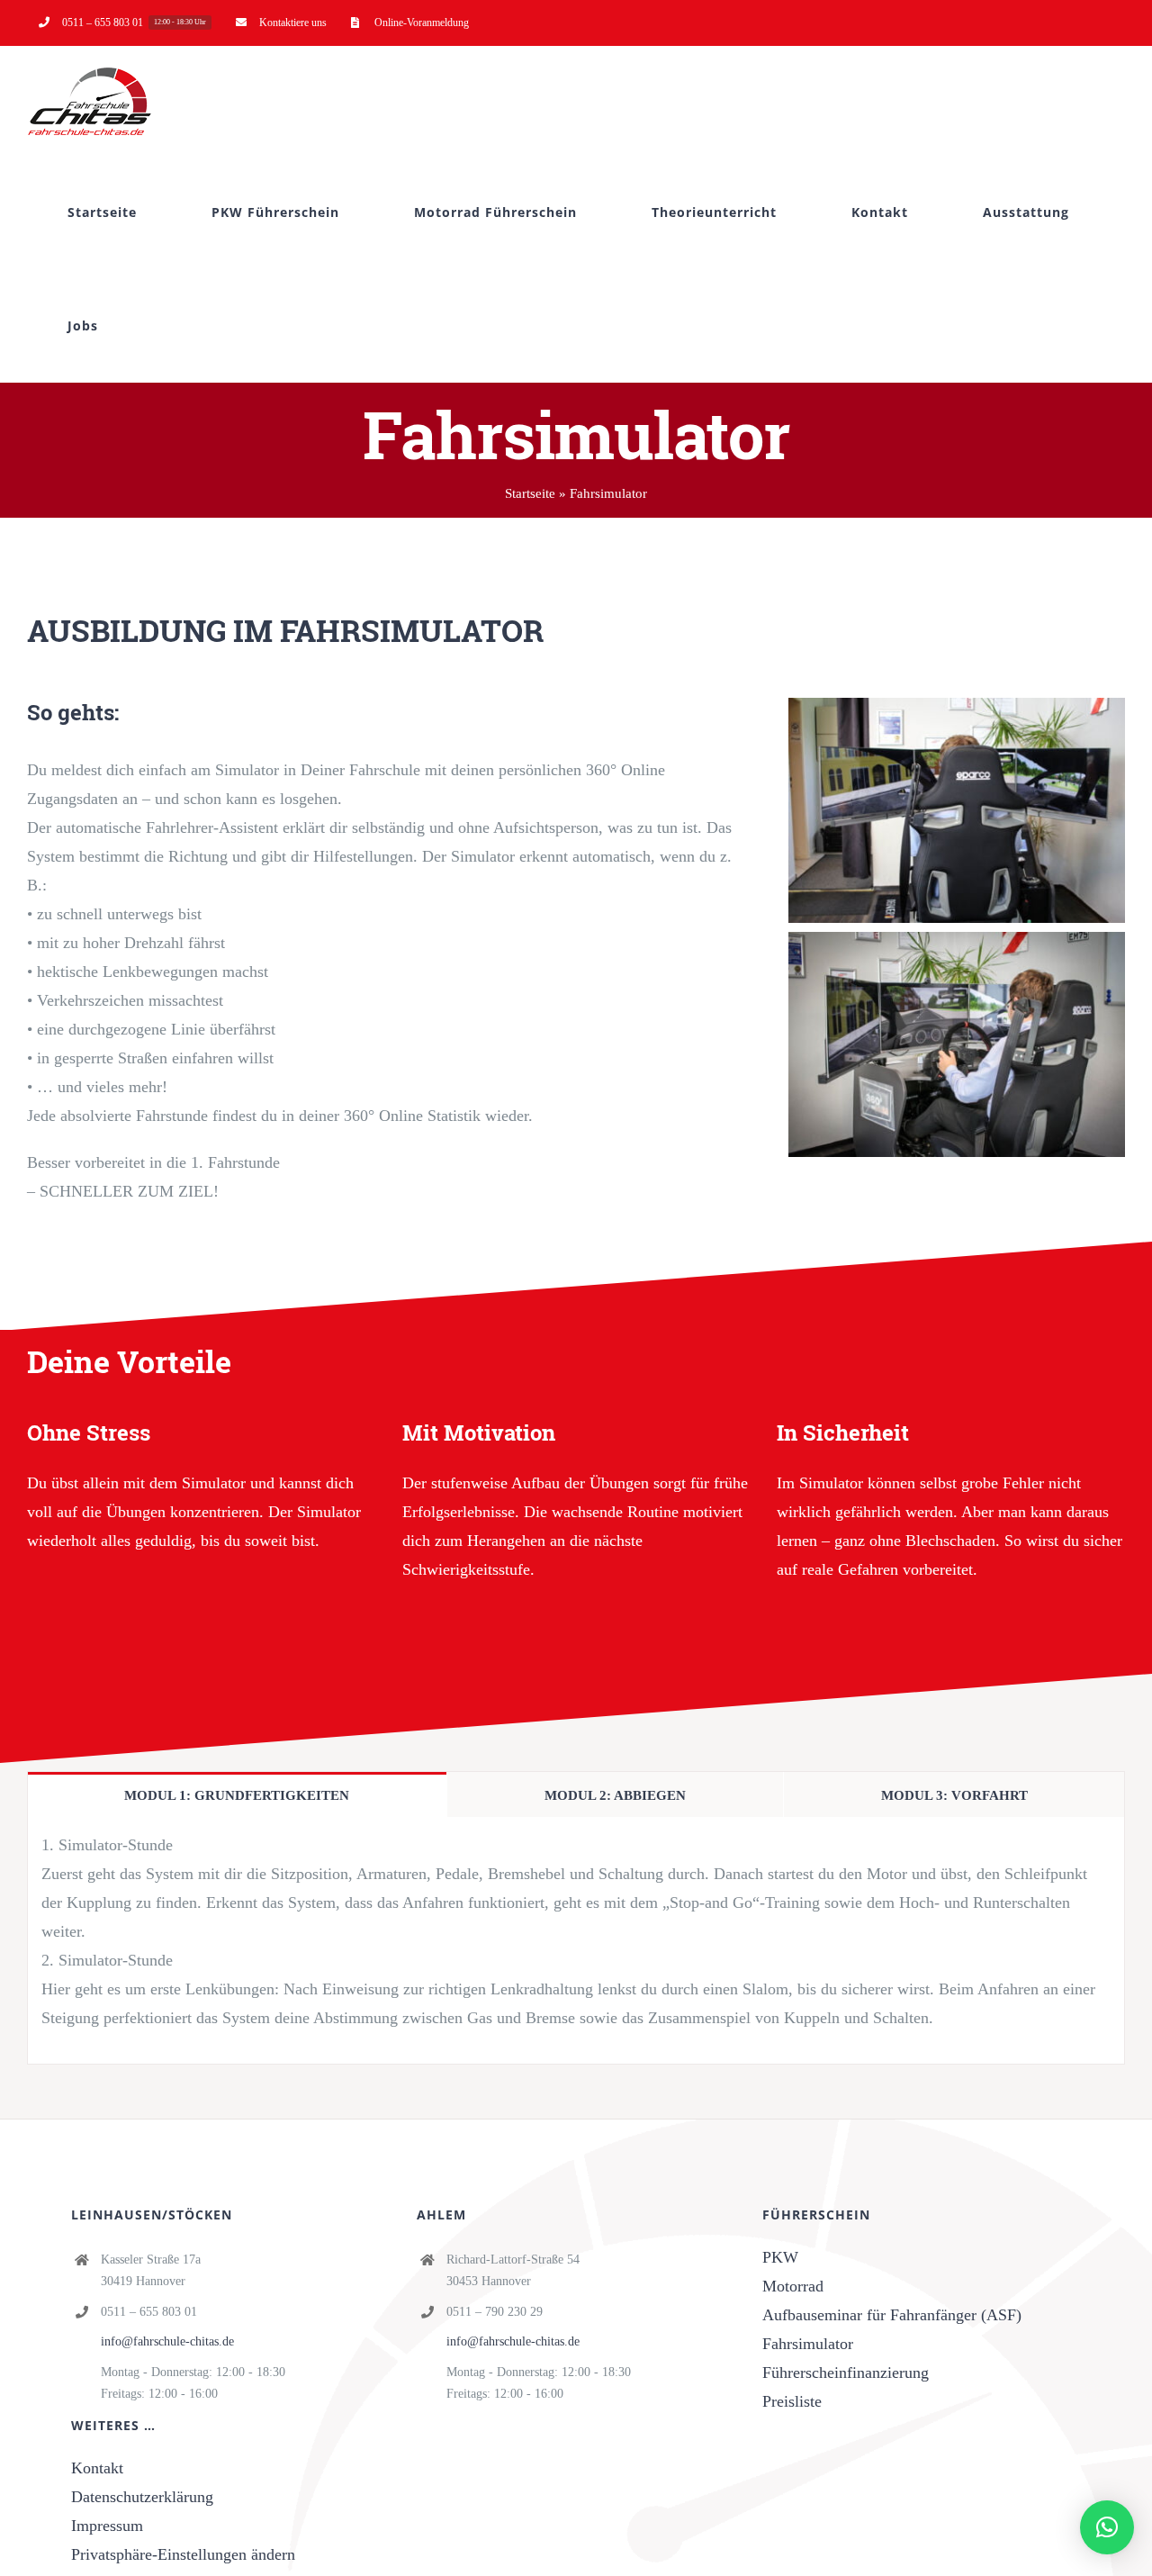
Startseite (530, 493)
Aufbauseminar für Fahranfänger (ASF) (892, 2315)
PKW (780, 2257)
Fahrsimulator (808, 2344)
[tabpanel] (576, 1941)
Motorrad (793, 2286)
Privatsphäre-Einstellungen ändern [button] (183, 2554)
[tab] (237, 1794)
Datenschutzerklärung (142, 2497)
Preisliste (792, 2401)
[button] (1107, 2527)
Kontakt (97, 2468)
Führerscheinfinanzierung (846, 2373)
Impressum (107, 2526)
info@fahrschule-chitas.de (167, 2341)
